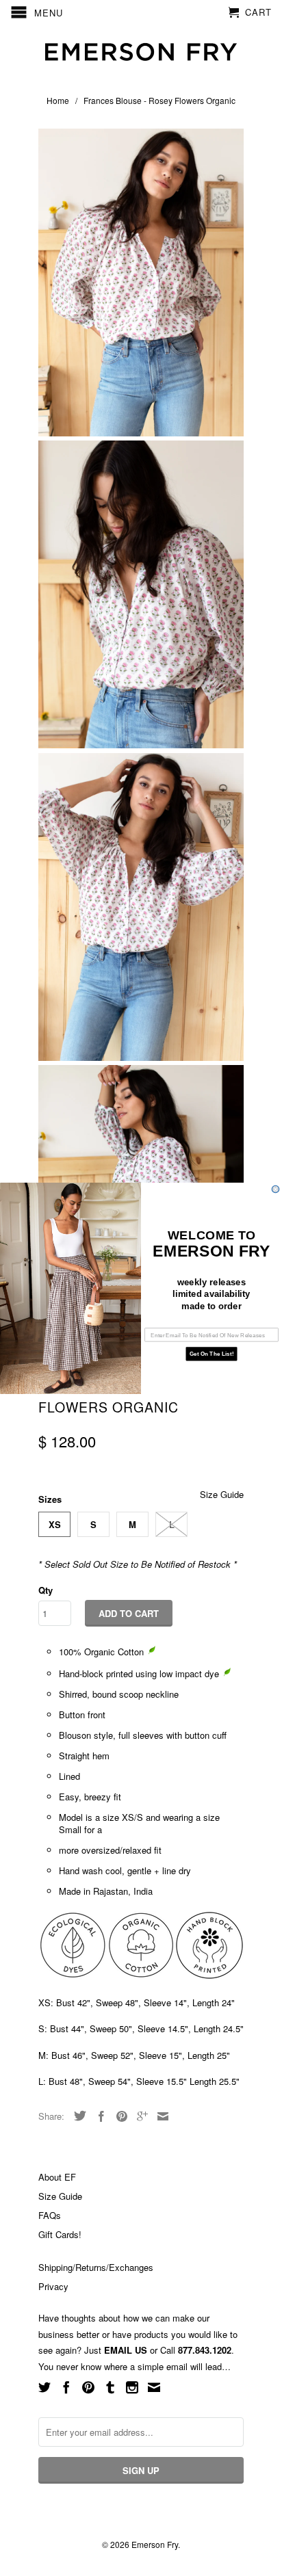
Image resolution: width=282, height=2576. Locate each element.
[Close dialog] (275, 1189)
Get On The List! (211, 1353)
